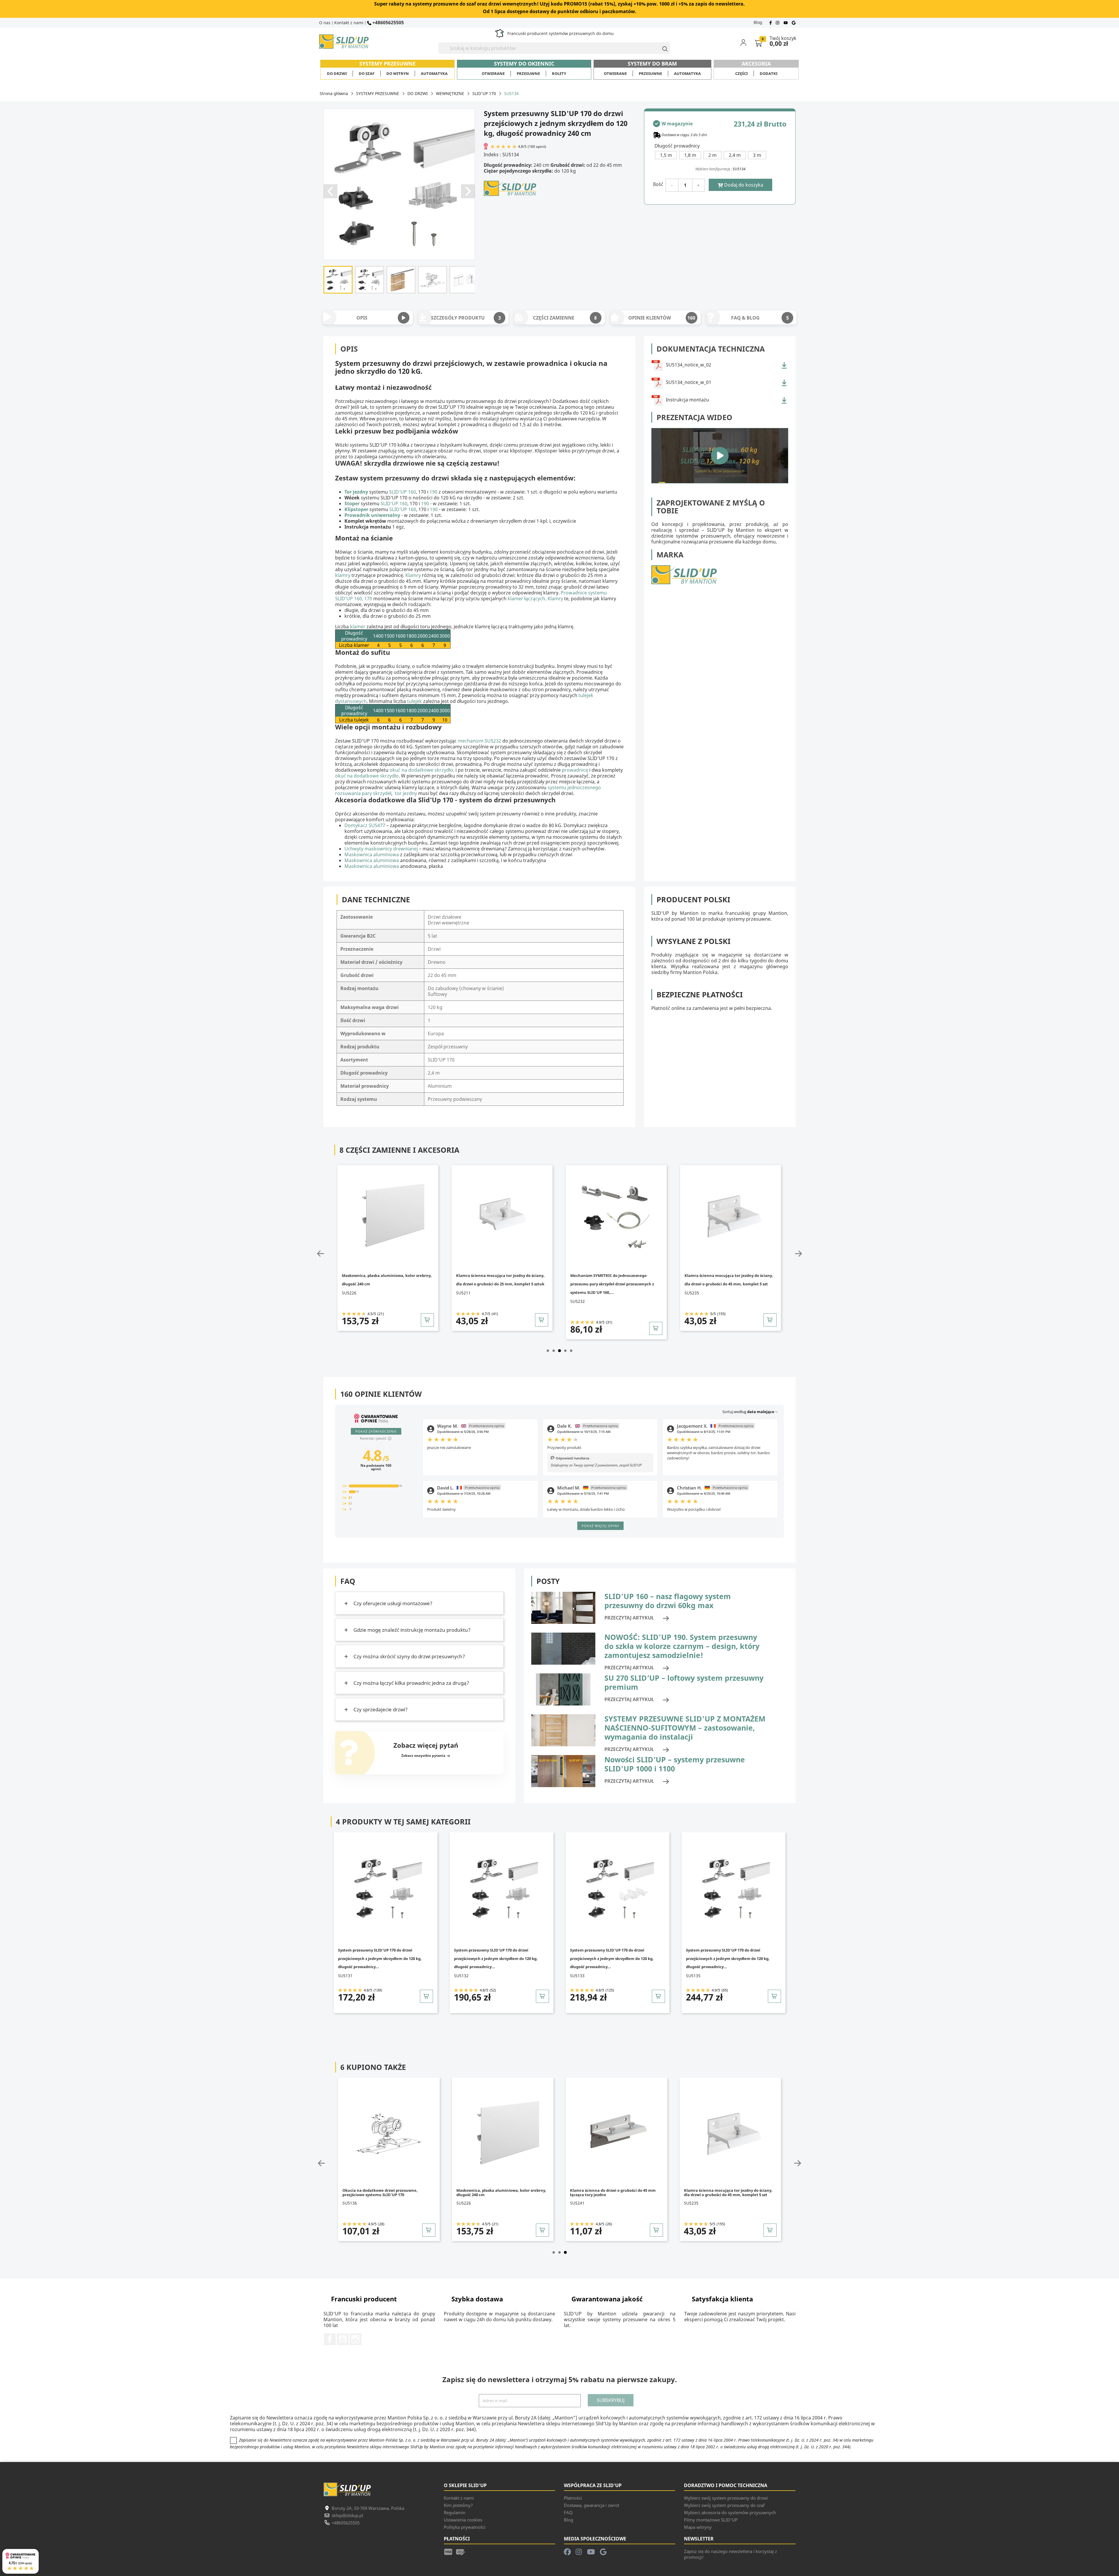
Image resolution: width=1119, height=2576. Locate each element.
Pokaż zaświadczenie (376, 1431)
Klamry (413, 575)
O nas (325, 23)
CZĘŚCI (741, 73)
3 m (757, 155)
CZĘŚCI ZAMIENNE (565, 318)
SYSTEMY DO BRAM (652, 64)
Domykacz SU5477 (365, 825)
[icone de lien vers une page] (448, 2551)
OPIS (362, 318)
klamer (358, 627)
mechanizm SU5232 (480, 741)
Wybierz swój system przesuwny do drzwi (726, 2498)
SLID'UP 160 (402, 492)
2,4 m (735, 155)
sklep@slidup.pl (347, 2515)
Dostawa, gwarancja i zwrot (592, 2505)
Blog (758, 22)
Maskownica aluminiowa (372, 854)
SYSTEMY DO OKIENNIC (524, 64)
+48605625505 (388, 22)
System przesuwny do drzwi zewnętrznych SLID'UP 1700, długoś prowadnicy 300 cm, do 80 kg (389, 2193)
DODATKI (769, 73)
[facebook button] (771, 22)
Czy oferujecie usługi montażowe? (392, 1603)
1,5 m (666, 155)
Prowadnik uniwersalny (372, 515)
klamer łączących (526, 599)
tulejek (415, 701)
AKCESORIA (756, 64)
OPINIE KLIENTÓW (662, 318)
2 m (712, 155)
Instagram (356, 2339)
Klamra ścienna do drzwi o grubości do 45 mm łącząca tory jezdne (726, 2193)
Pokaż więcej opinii (600, 1526)
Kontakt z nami (349, 23)
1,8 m (690, 155)
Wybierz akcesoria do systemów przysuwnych (730, 2512)
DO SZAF (367, 73)
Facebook (330, 2339)
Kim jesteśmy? (458, 2505)
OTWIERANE (493, 73)
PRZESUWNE (528, 73)
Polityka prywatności (465, 2527)
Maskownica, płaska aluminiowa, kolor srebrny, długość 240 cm (615, 2193)
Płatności (573, 2498)
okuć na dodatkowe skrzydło (421, 770)
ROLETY (559, 73)
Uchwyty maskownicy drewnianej (381, 849)
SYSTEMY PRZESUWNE (387, 64)
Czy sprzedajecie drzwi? (380, 1709)
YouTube (343, 2339)
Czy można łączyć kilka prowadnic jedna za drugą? (411, 1683)
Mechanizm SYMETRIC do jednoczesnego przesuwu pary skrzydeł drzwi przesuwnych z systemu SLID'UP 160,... (384, 1284)
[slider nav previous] (321, 1253)
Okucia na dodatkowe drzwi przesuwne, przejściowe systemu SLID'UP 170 (494, 2193)
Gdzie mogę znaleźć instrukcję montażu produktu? (411, 1630)
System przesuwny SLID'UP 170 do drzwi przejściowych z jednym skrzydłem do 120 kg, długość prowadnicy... (380, 1959)
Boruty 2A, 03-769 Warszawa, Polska (368, 2508)
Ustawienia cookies (463, 2520)
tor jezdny (406, 793)
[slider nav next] (798, 1253)
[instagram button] (778, 22)
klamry (343, 575)
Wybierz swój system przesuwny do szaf (724, 2505)
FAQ (568, 2512)
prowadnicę (575, 770)
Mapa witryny (698, 2527)
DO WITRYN (398, 73)
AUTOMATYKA (434, 73)
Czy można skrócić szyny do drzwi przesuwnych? (409, 1656)
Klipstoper (356, 509)
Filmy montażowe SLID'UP (711, 2520)
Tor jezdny (356, 492)
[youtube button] (786, 22)
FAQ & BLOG (760, 318)
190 (433, 492)
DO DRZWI (337, 73)
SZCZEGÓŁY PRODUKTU (466, 318)
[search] (662, 48)
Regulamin (455, 2512)
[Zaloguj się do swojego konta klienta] (747, 42)
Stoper (352, 503)
